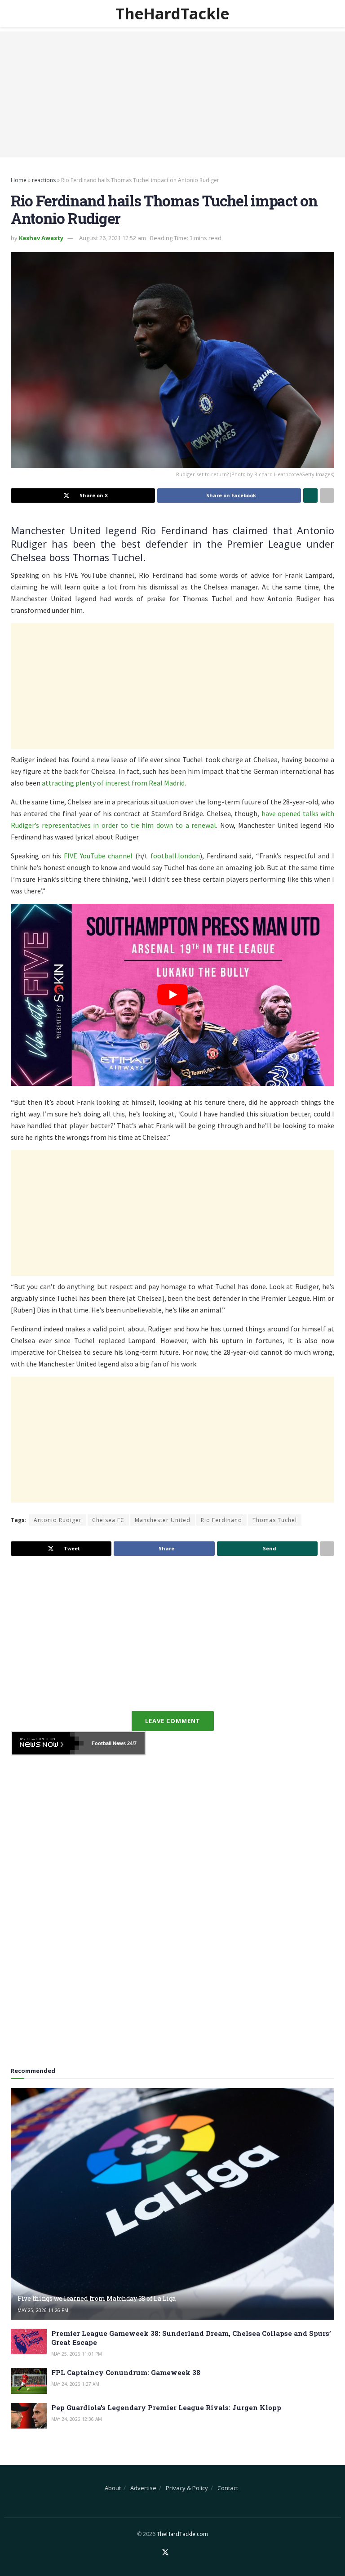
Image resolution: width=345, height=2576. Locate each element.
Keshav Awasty (41, 238)
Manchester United (163, 1520)
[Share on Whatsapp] (310, 496)
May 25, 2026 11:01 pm (77, 2354)
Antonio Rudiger (58, 1520)
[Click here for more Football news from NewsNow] (48, 1743)
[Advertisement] (172, 94)
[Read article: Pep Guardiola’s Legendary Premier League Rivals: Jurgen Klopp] (29, 2416)
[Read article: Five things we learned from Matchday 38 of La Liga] (172, 2204)
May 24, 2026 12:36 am (77, 2419)
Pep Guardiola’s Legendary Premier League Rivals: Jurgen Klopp (166, 2407)
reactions (44, 180)
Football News (109, 1743)
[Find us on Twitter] (165, 2553)
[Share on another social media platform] (327, 496)
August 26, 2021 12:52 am (113, 238)
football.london (175, 856)
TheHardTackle (172, 13)
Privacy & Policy (187, 2488)
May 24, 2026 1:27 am (75, 2384)
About (113, 2488)
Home (19, 180)
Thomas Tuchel (275, 1520)
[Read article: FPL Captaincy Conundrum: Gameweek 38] (29, 2381)
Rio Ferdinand (221, 1520)
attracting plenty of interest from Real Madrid (113, 783)
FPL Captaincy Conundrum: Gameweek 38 (126, 2372)
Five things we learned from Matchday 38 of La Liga (97, 2298)
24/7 (131, 1743)
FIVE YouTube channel (98, 856)
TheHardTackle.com (182, 2534)
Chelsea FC (108, 1520)
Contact (228, 2488)
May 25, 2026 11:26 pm (43, 2310)
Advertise (143, 2488)
